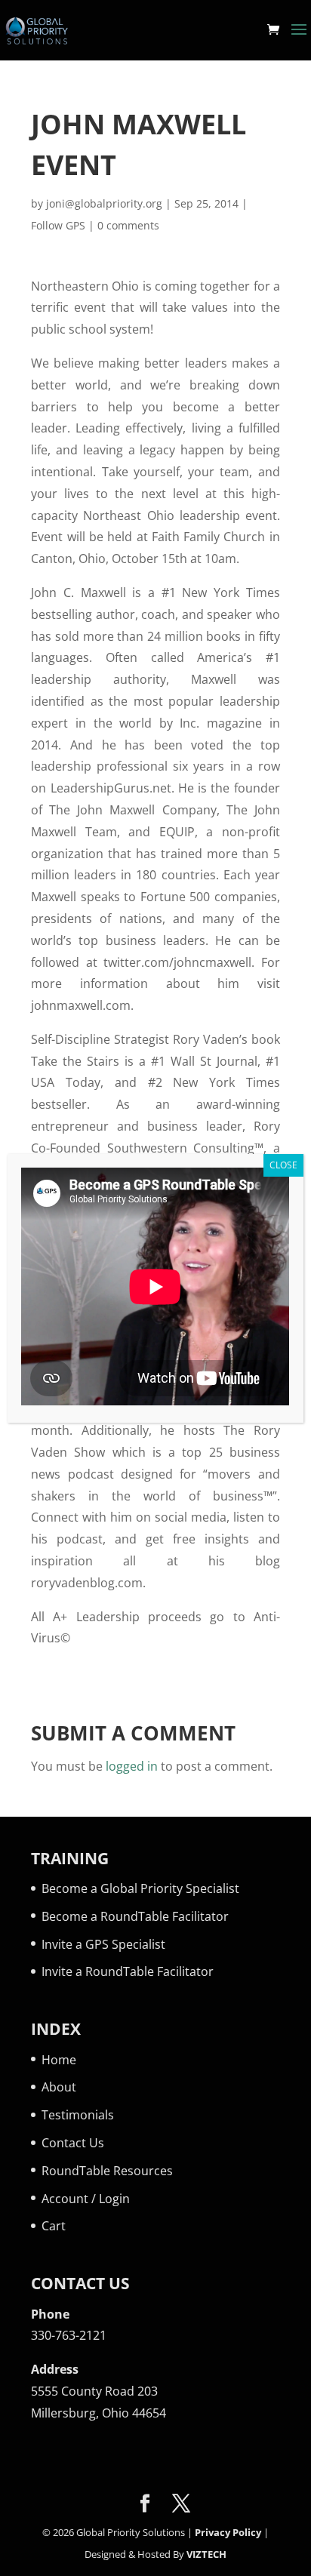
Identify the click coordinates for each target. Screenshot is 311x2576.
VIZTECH (206, 2554)
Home (59, 2060)
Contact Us (73, 2143)
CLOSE (283, 1165)
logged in (132, 1766)
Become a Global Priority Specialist (140, 1888)
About (59, 2087)
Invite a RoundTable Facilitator (128, 1971)
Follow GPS (58, 225)
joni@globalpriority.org (104, 203)
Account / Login (86, 2199)
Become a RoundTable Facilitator (135, 1916)
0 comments (128, 225)
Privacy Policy (228, 2532)
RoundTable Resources (107, 2171)
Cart (54, 2226)
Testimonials (78, 2115)
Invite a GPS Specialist (103, 1944)
